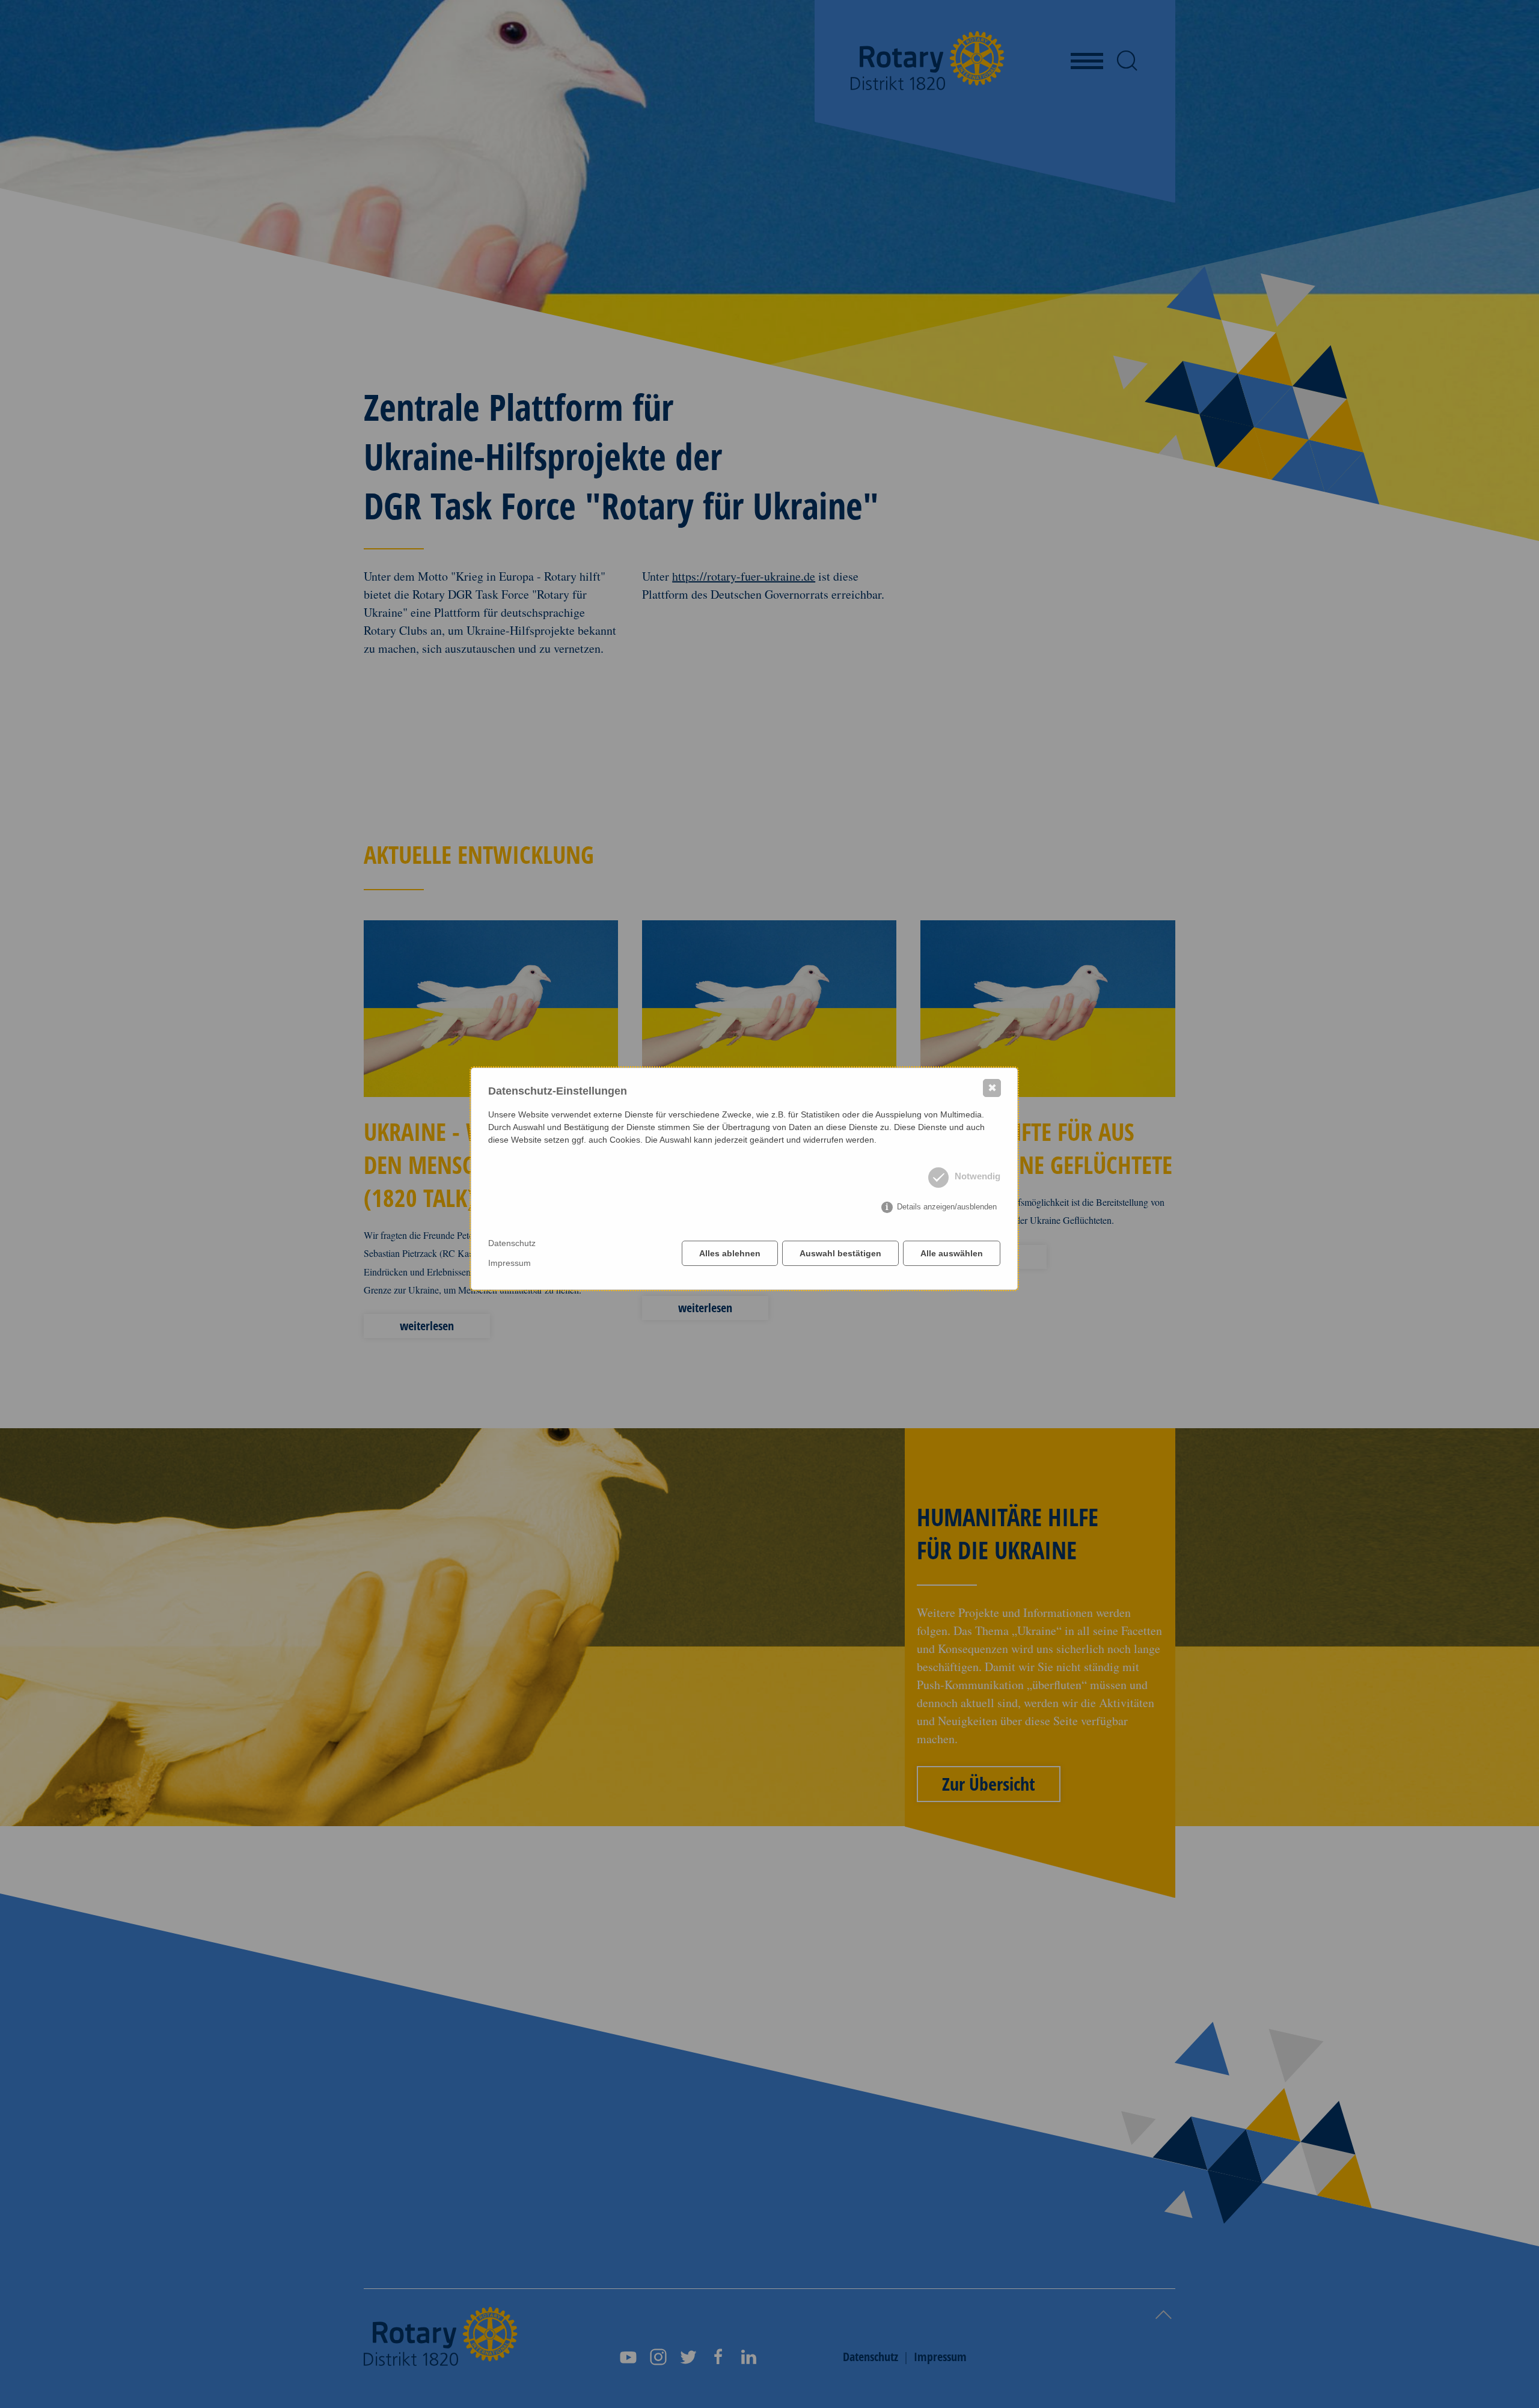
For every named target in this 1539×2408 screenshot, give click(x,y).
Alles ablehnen (730, 1253)
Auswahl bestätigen (840, 1253)
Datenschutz (512, 1243)
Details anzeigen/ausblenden (947, 1207)
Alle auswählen (952, 1253)
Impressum (509, 1263)
